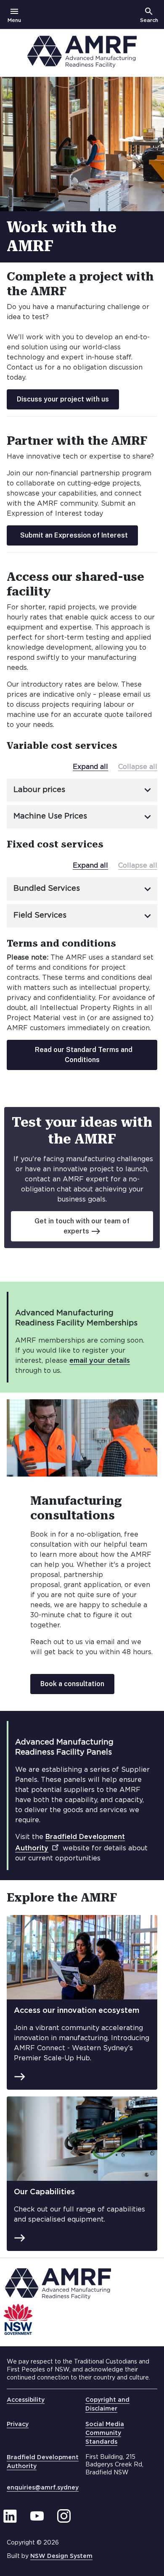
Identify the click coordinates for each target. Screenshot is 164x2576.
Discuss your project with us (63, 399)
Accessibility (26, 2400)
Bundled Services (84, 889)
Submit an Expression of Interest (74, 535)
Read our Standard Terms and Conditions (84, 1055)
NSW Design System (61, 2556)
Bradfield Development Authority (43, 2462)
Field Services (84, 916)
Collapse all (138, 767)
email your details (100, 1361)
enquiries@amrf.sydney (43, 2488)
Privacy (18, 2424)
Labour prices (84, 790)
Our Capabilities (44, 2192)
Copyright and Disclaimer (107, 2404)
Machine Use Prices (84, 817)
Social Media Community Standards (105, 2433)
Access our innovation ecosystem (77, 2011)
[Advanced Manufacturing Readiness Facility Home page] (82, 66)
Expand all (90, 767)
